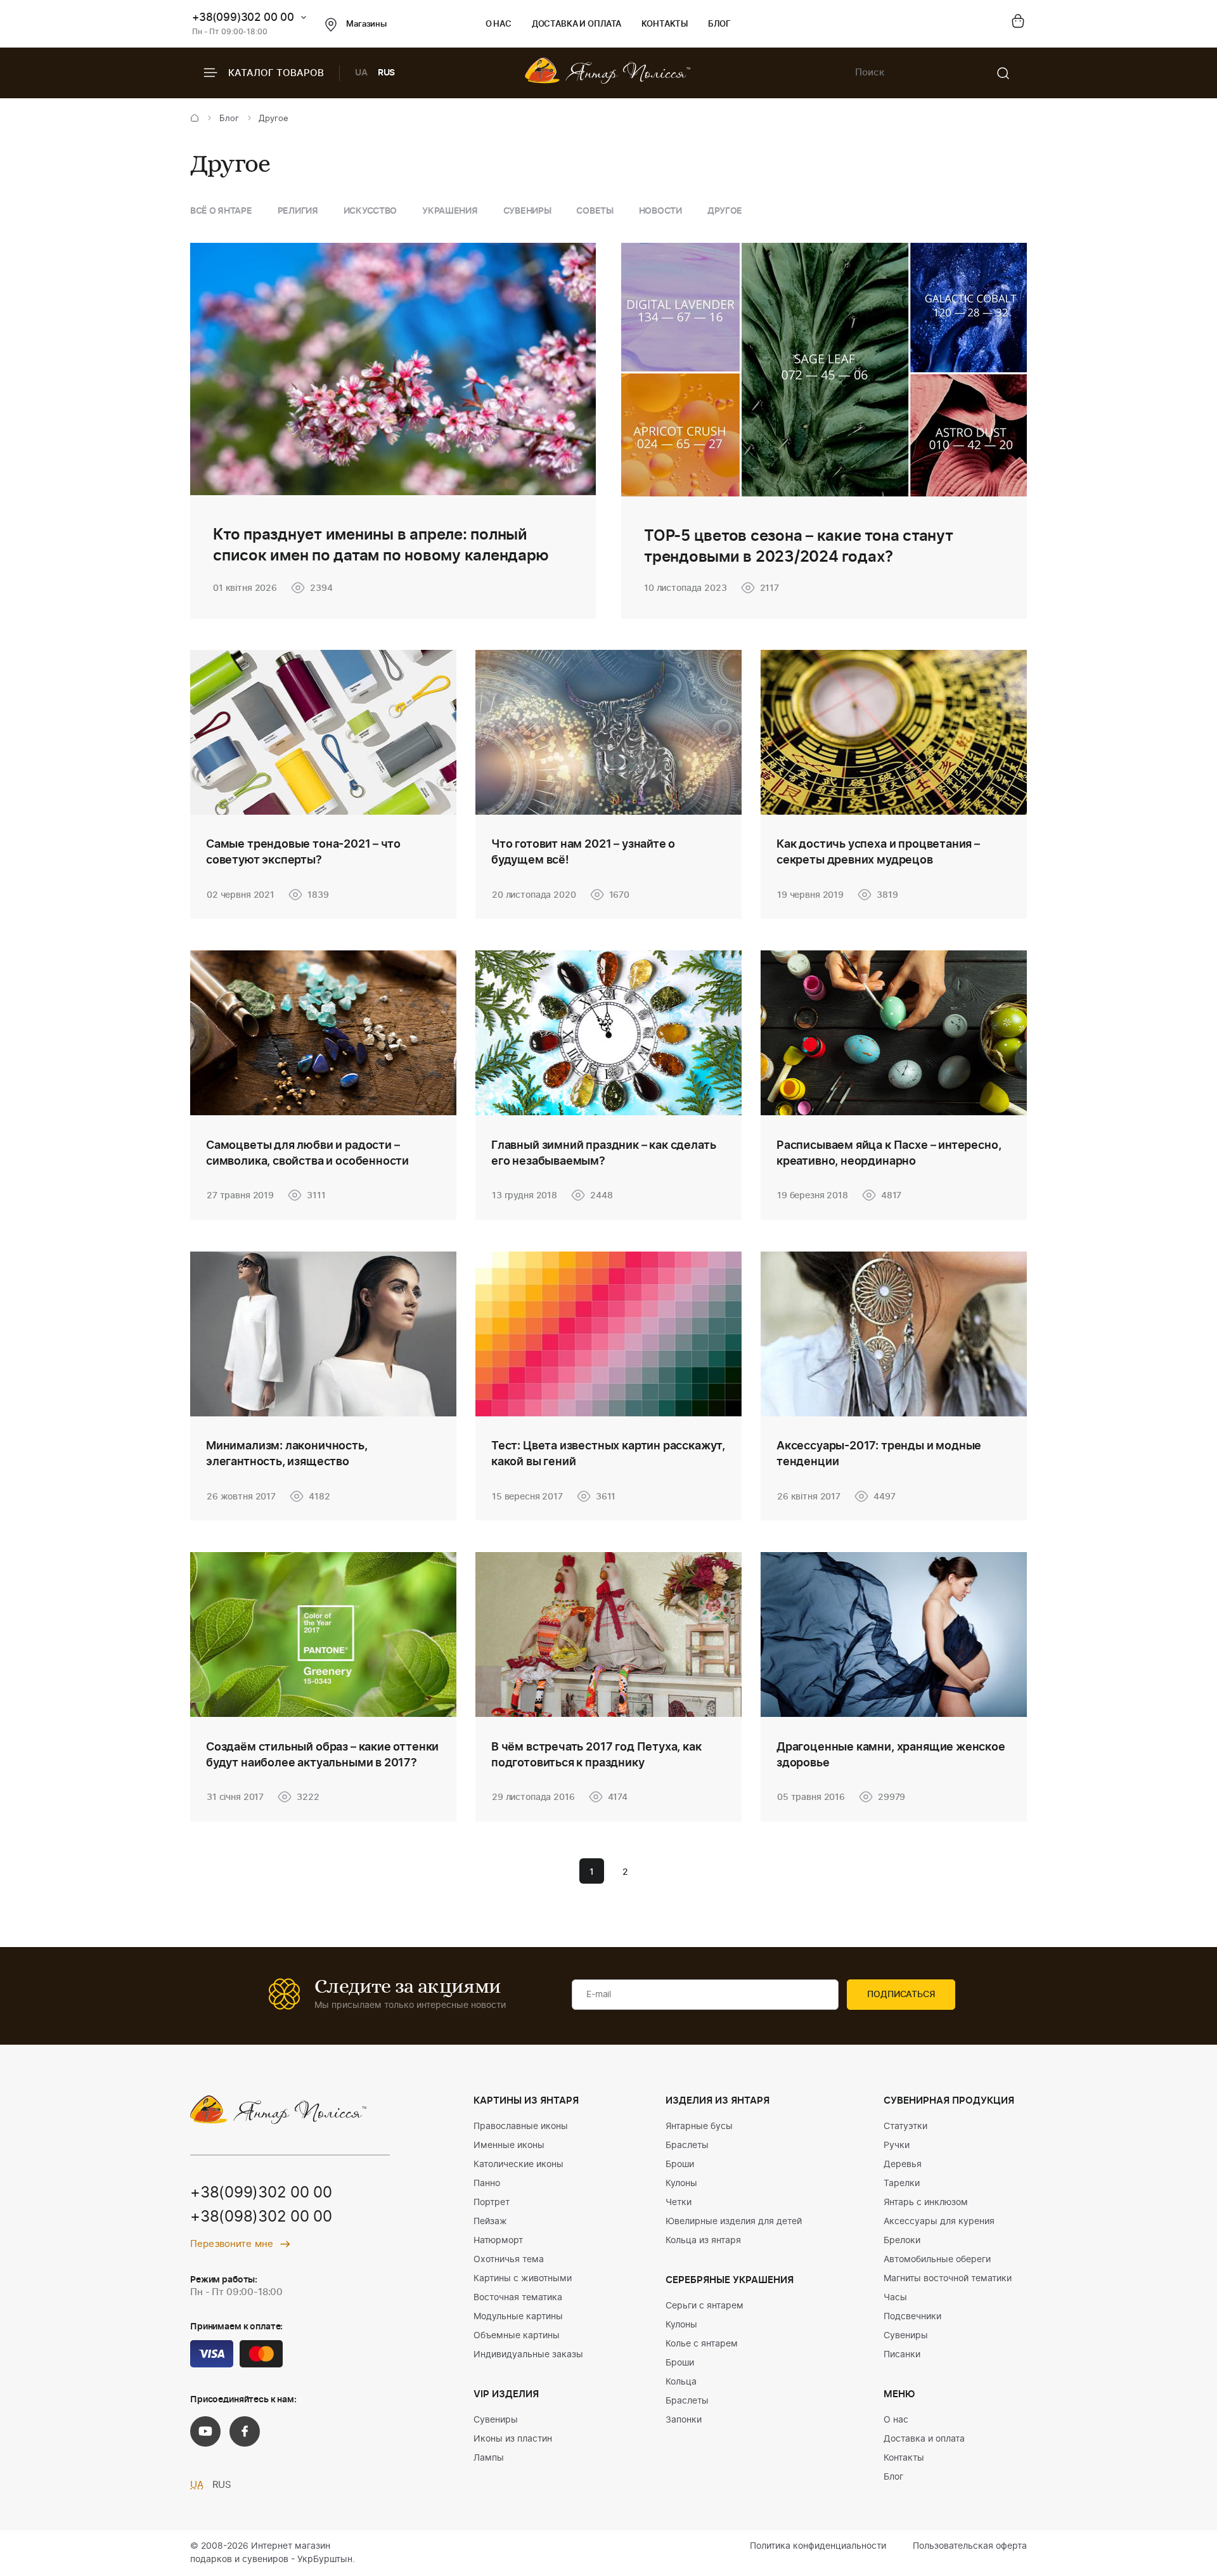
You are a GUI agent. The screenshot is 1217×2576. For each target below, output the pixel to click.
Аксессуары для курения (939, 2222)
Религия (298, 211)
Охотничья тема (509, 2260)
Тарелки (902, 2184)
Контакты (665, 24)
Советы (595, 211)
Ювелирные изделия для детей (734, 2222)
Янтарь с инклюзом (926, 2203)
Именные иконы (509, 2146)
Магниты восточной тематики (948, 2279)
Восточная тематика (518, 2298)
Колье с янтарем (702, 2344)
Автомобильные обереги (937, 2260)
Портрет (492, 2203)
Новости (660, 211)
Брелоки (902, 2241)
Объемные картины (517, 2336)
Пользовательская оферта (970, 2546)
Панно (487, 2184)
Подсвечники (912, 2317)
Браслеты (687, 2146)
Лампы (489, 2458)
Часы (895, 2298)
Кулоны (681, 2184)
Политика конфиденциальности (818, 2546)
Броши (680, 2165)
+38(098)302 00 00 (261, 2217)
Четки (679, 2203)
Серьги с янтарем (705, 2306)
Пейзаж (490, 2222)
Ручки (897, 2146)
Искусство (370, 211)
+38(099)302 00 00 (243, 17)
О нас (499, 24)
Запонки (684, 2420)
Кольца (681, 2382)
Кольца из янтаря (703, 2241)
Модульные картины (518, 2317)
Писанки (902, 2355)
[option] (221, 211)
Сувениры (527, 211)
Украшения (450, 211)
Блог (719, 24)
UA (361, 73)
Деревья (903, 2165)
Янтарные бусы (699, 2126)
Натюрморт (498, 2241)
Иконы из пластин (513, 2439)
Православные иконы (521, 2126)
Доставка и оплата (576, 24)
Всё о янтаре (221, 211)
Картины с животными (523, 2279)
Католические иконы (518, 2165)
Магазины (366, 24)
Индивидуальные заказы (528, 2355)
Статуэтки (905, 2126)
